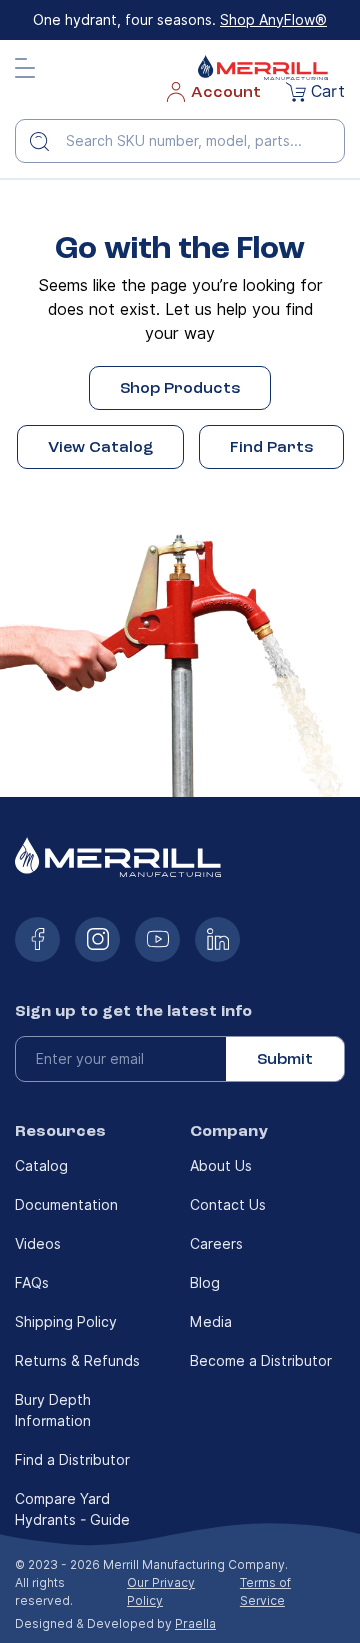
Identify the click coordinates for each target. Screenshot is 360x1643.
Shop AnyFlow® (273, 20)
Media (211, 1322)
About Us (221, 1166)
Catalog (41, 1166)
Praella (195, 1623)
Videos (38, 1244)
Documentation (66, 1205)
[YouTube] (157, 939)
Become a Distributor (261, 1361)
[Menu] (25, 68)
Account (226, 92)
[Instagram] (97, 939)
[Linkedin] (217, 939)
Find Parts (271, 447)
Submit (285, 1059)
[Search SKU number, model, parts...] (47, 141)
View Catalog (100, 447)
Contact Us (228, 1205)
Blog (205, 1283)
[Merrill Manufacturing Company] (263, 67)
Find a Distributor (72, 1460)
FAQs (32, 1283)
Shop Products (180, 388)
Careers (216, 1244)
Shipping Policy (66, 1322)
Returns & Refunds (77, 1361)
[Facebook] (37, 939)
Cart (328, 91)
